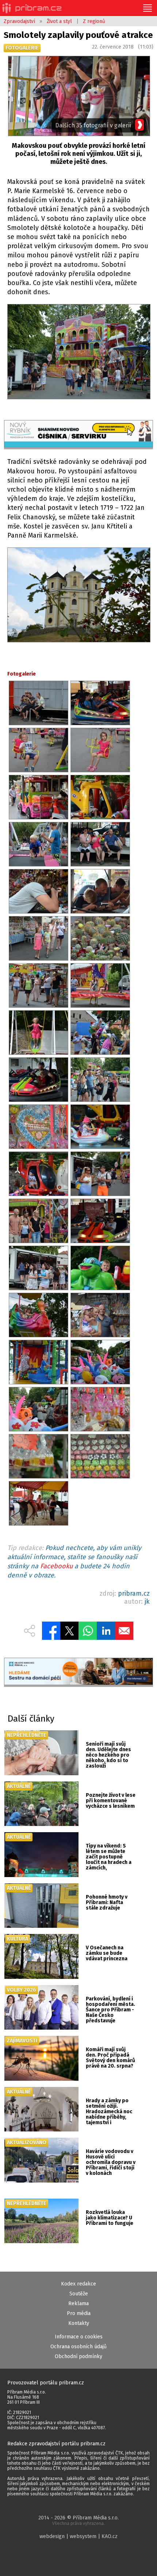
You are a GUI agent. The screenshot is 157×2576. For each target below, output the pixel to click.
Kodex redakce (78, 2284)
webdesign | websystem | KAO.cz (78, 2536)
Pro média (79, 2313)
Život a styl (59, 21)
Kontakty (79, 2323)
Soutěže (79, 2294)
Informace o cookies (79, 2337)
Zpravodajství (19, 21)
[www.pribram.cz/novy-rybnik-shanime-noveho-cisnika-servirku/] (79, 435)
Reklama (78, 2304)
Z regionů (94, 21)
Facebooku (56, 1566)
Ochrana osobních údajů (78, 2347)
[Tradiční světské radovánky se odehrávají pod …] (78, 596)
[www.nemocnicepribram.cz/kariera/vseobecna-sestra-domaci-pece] (79, 1672)
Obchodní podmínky (78, 2356)
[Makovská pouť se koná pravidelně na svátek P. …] (78, 353)
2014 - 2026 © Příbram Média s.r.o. (78, 2520)
